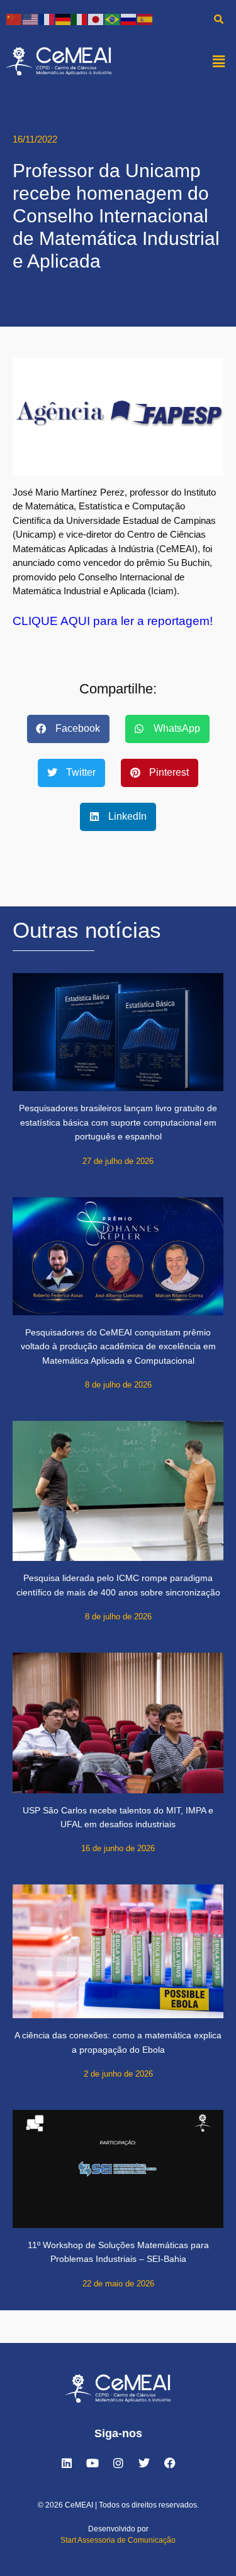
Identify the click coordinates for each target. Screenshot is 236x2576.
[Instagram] (118, 2463)
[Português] (113, 19)
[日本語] (96, 19)
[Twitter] (144, 2463)
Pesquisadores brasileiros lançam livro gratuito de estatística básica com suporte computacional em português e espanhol (118, 1122)
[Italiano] (80, 19)
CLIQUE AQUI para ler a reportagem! (113, 621)
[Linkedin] (67, 2463)
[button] (219, 61)
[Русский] (129, 19)
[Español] (145, 19)
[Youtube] (93, 2463)
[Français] (47, 19)
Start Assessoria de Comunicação (118, 2540)
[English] (31, 19)
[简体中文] (14, 19)
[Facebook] (170, 2463)
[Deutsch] (64, 19)
